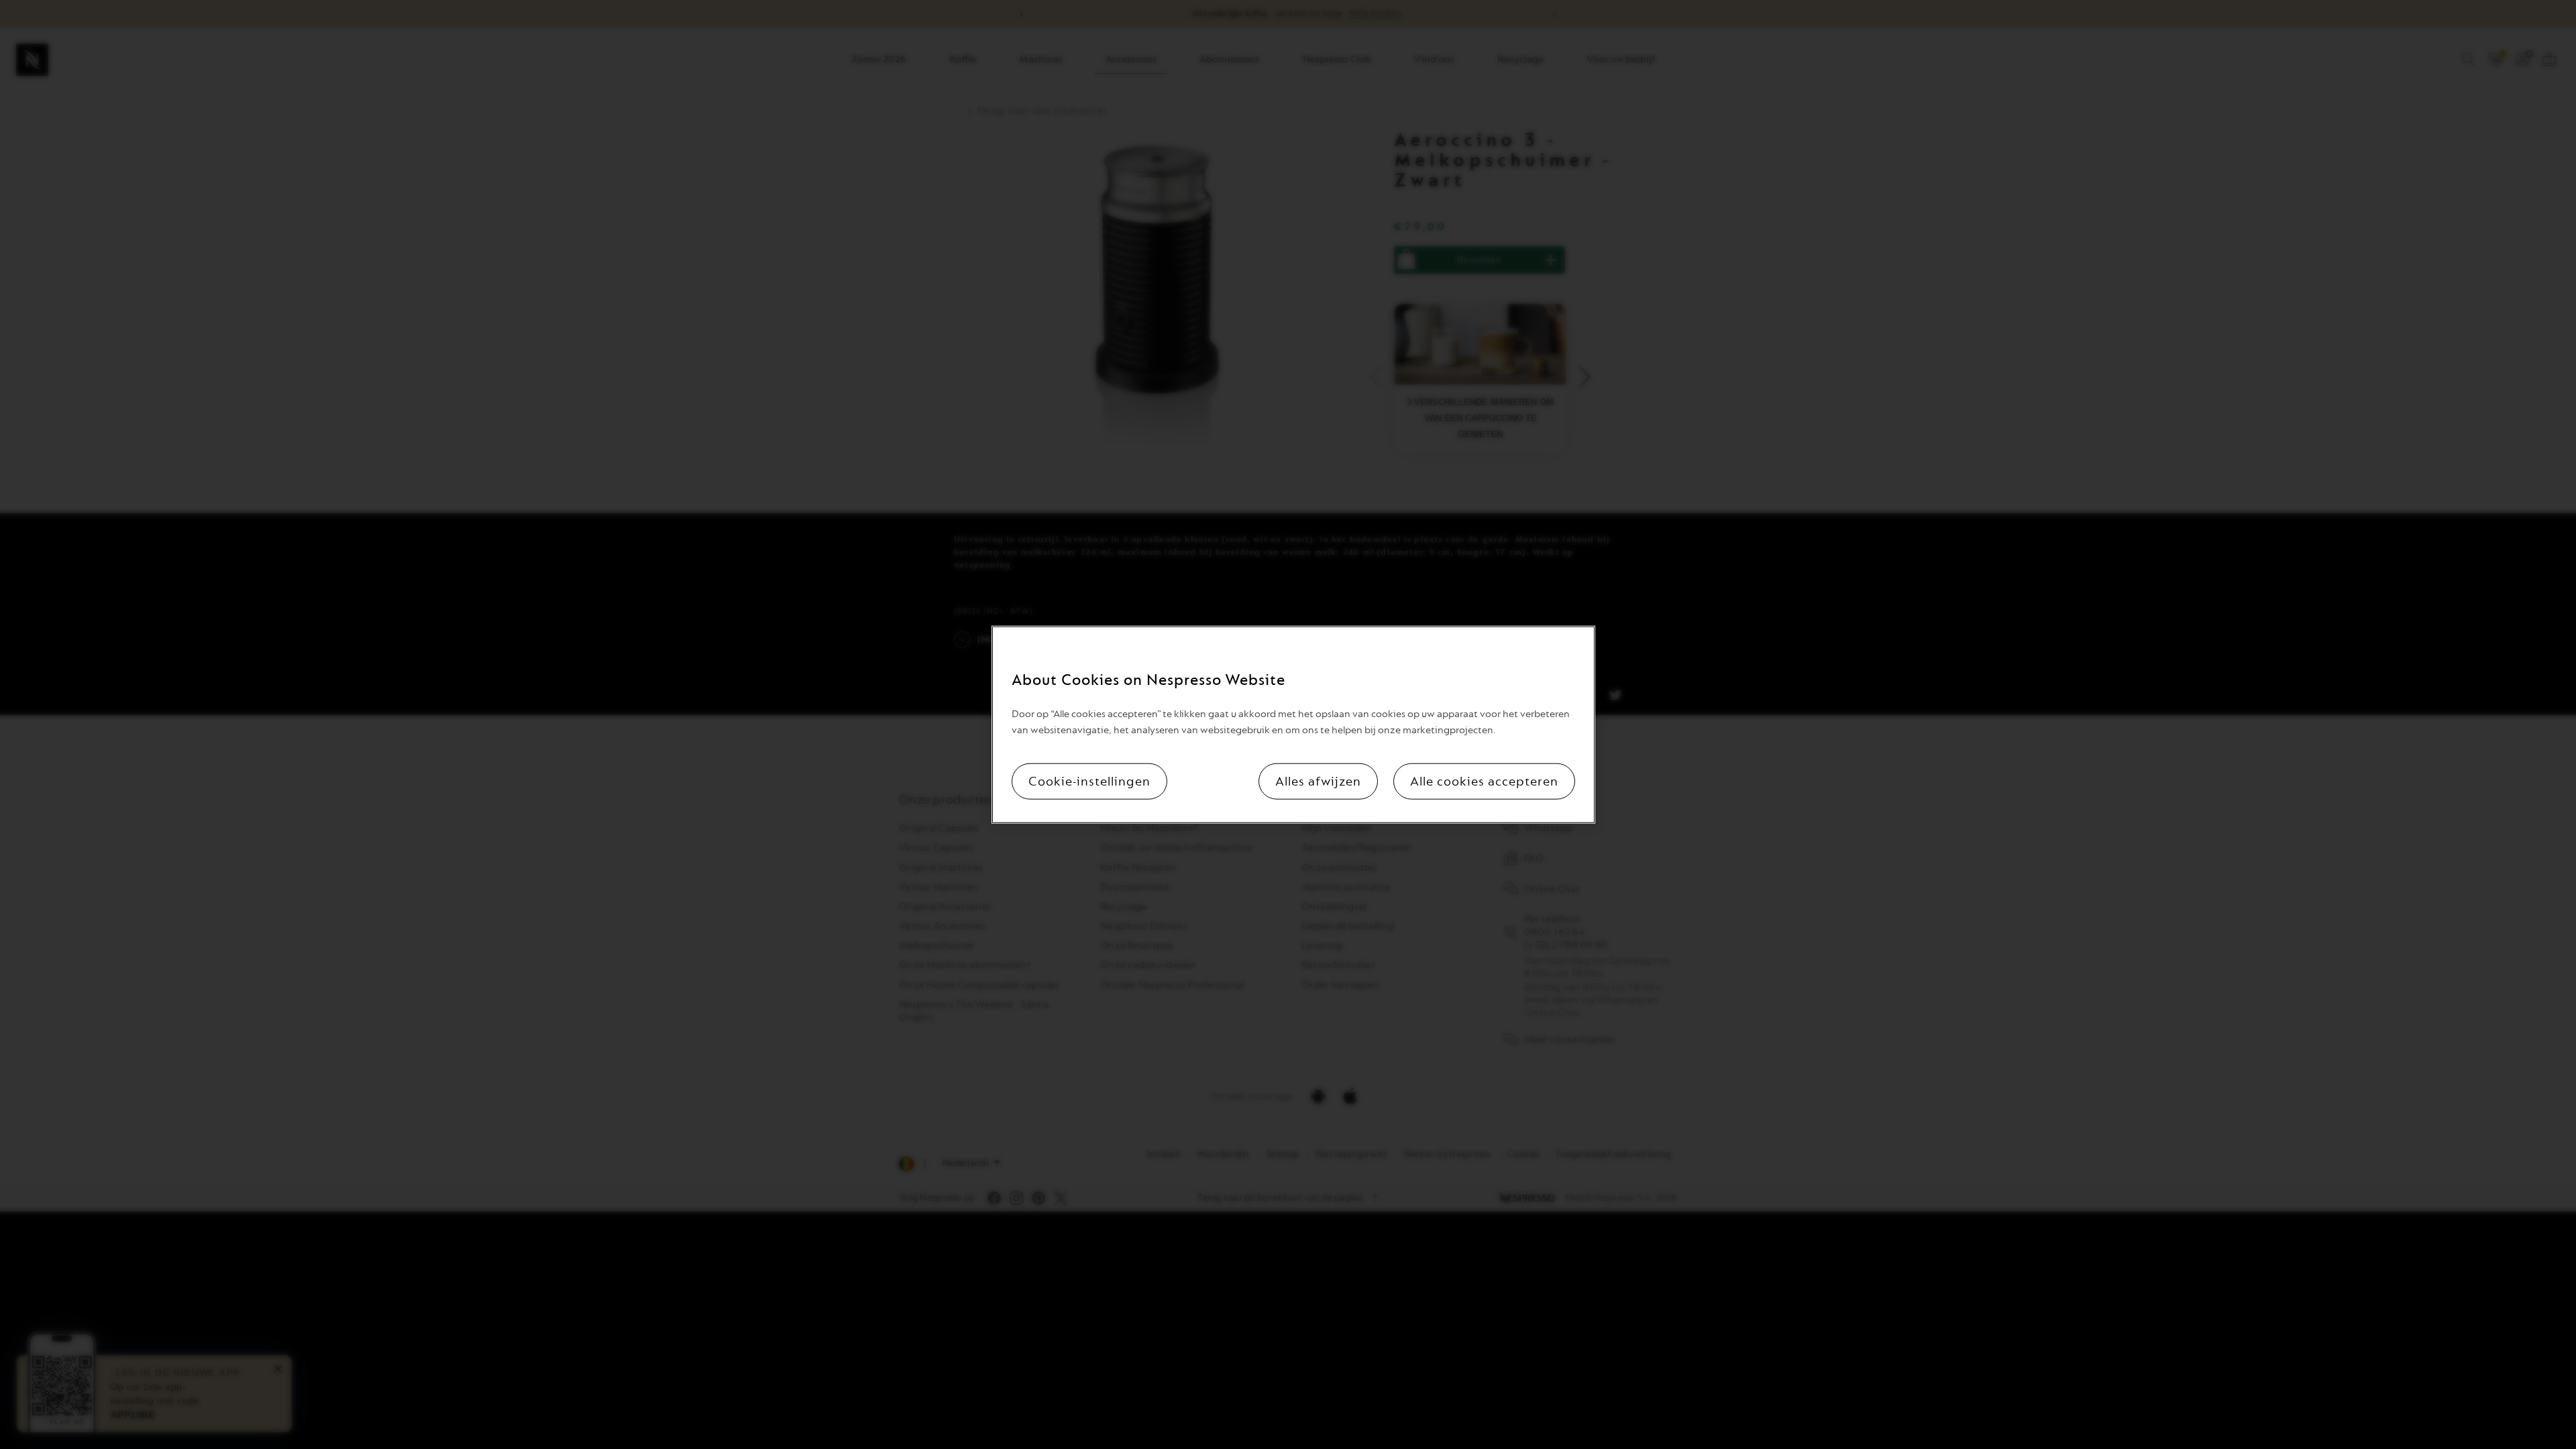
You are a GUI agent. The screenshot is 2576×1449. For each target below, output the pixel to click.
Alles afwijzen (1318, 781)
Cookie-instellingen (1089, 781)
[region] (1293, 725)
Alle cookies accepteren (1484, 781)
